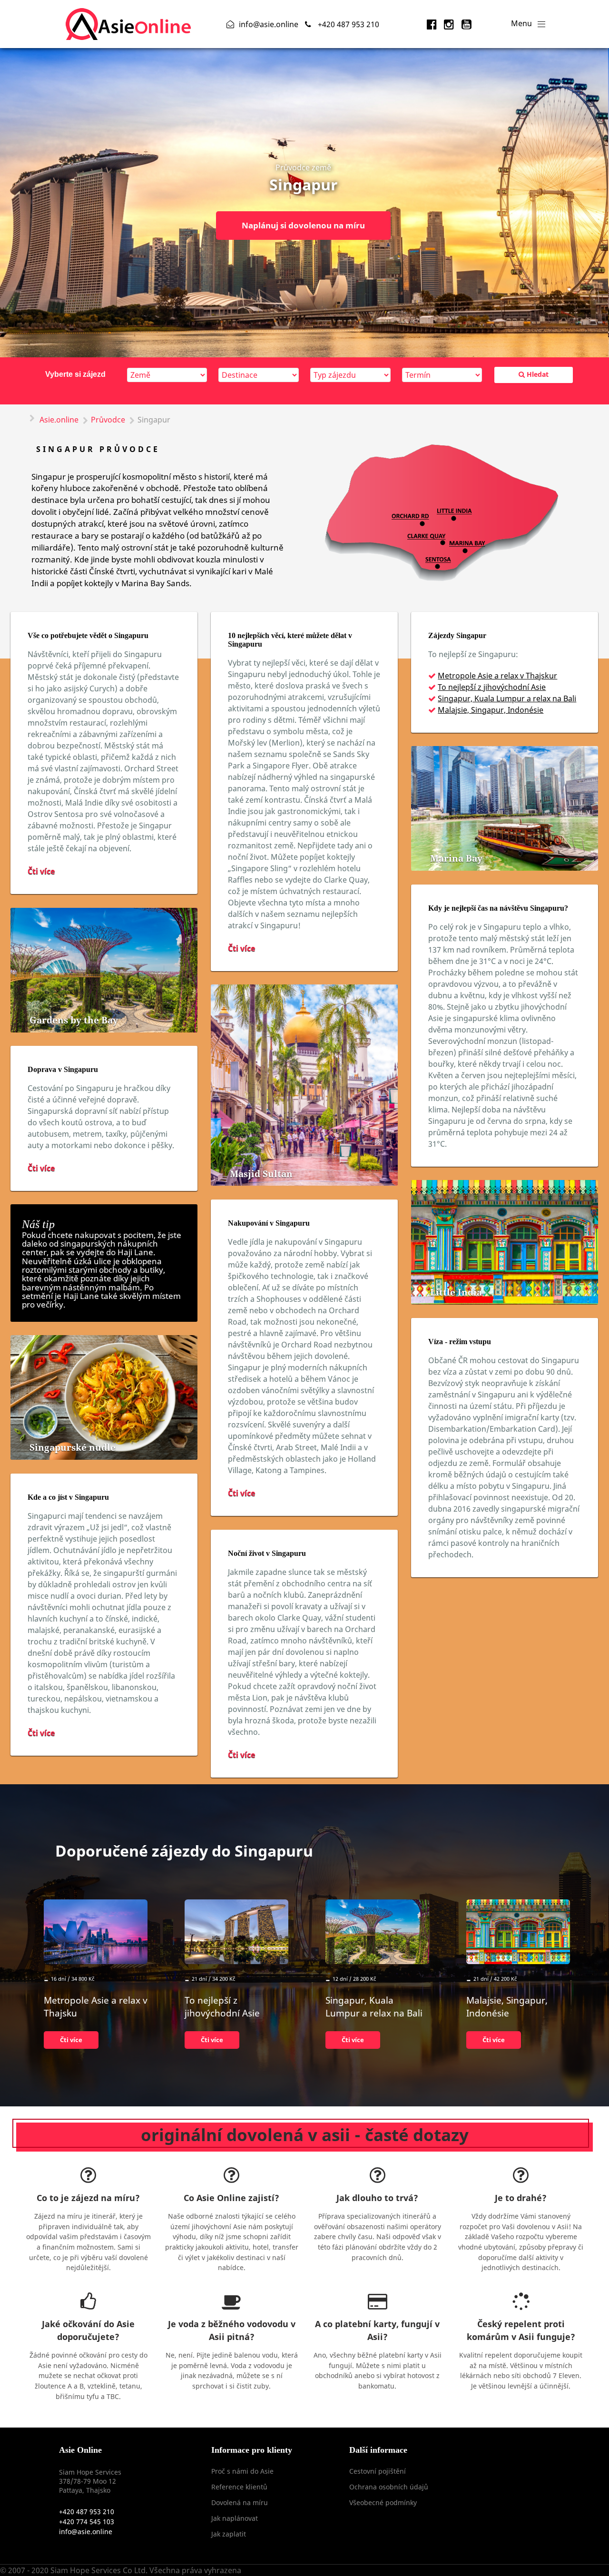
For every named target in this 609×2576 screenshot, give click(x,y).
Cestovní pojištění (378, 2471)
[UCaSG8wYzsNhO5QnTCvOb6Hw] (467, 24)
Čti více (41, 871)
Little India (456, 1292)
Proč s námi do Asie (242, 2471)
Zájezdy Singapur (457, 635)
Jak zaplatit (229, 2534)
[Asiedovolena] (433, 24)
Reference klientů (239, 2487)
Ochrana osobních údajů (389, 2487)
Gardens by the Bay (74, 1020)
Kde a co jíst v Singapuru (68, 1497)
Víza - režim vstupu (460, 1342)
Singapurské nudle (73, 1447)
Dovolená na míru (240, 2502)
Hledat (537, 374)
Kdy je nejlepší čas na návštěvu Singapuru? (498, 908)
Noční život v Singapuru (267, 1553)
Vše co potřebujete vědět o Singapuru (88, 635)
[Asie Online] (128, 23)
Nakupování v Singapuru (269, 1223)
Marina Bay (456, 858)
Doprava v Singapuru (63, 1069)
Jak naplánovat (235, 2518)
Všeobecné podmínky (383, 2502)
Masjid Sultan (261, 1174)
